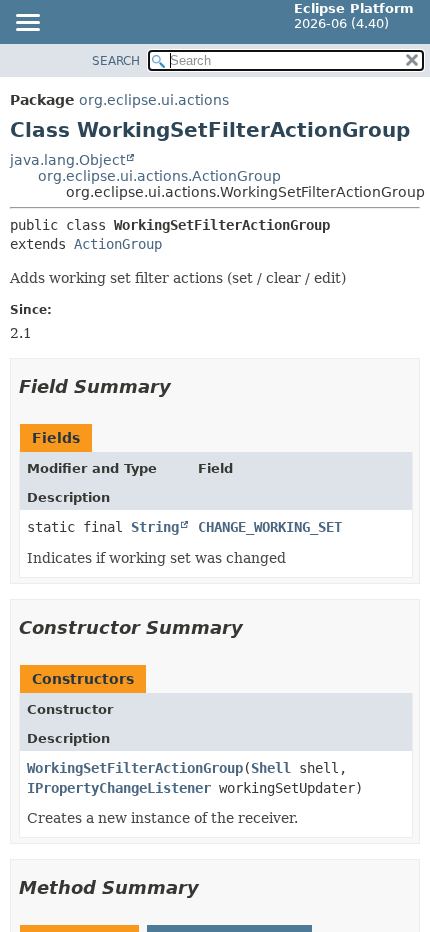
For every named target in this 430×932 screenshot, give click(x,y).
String (155, 527)
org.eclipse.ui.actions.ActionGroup (159, 176)
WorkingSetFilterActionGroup (135, 768)
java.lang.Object (67, 160)
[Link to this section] (185, 386)
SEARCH (116, 61)
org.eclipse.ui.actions (154, 100)
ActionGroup (118, 244)
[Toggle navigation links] (27, 24)
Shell (271, 768)
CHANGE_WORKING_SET (270, 527)
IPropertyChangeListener (119, 788)
